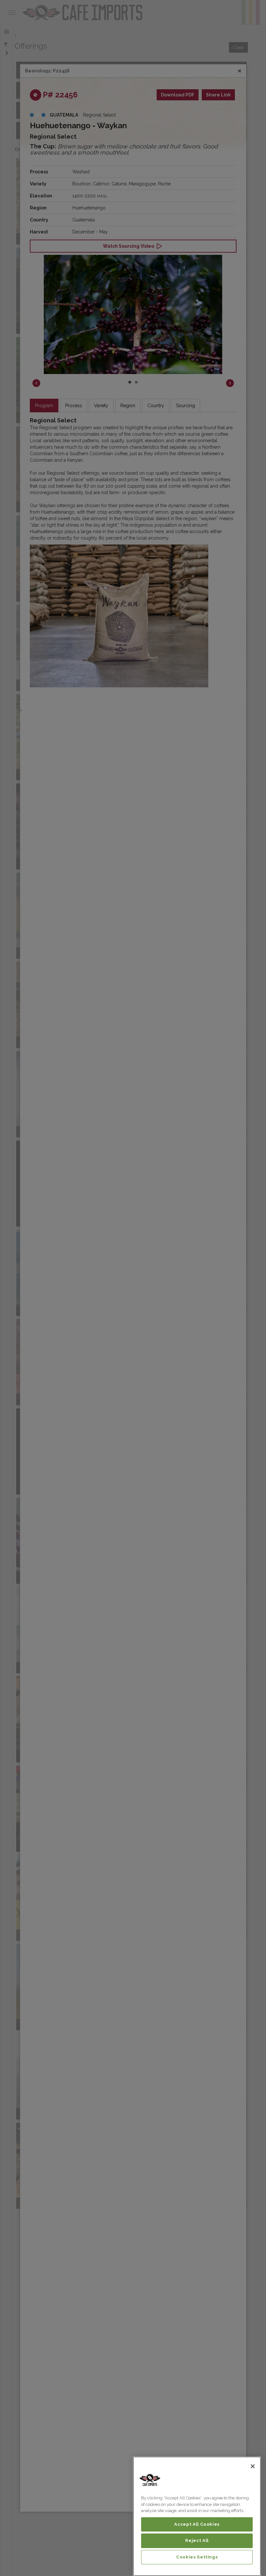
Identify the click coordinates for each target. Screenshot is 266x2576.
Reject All (197, 2540)
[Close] (253, 2466)
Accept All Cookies (197, 2524)
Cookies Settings (197, 2557)
